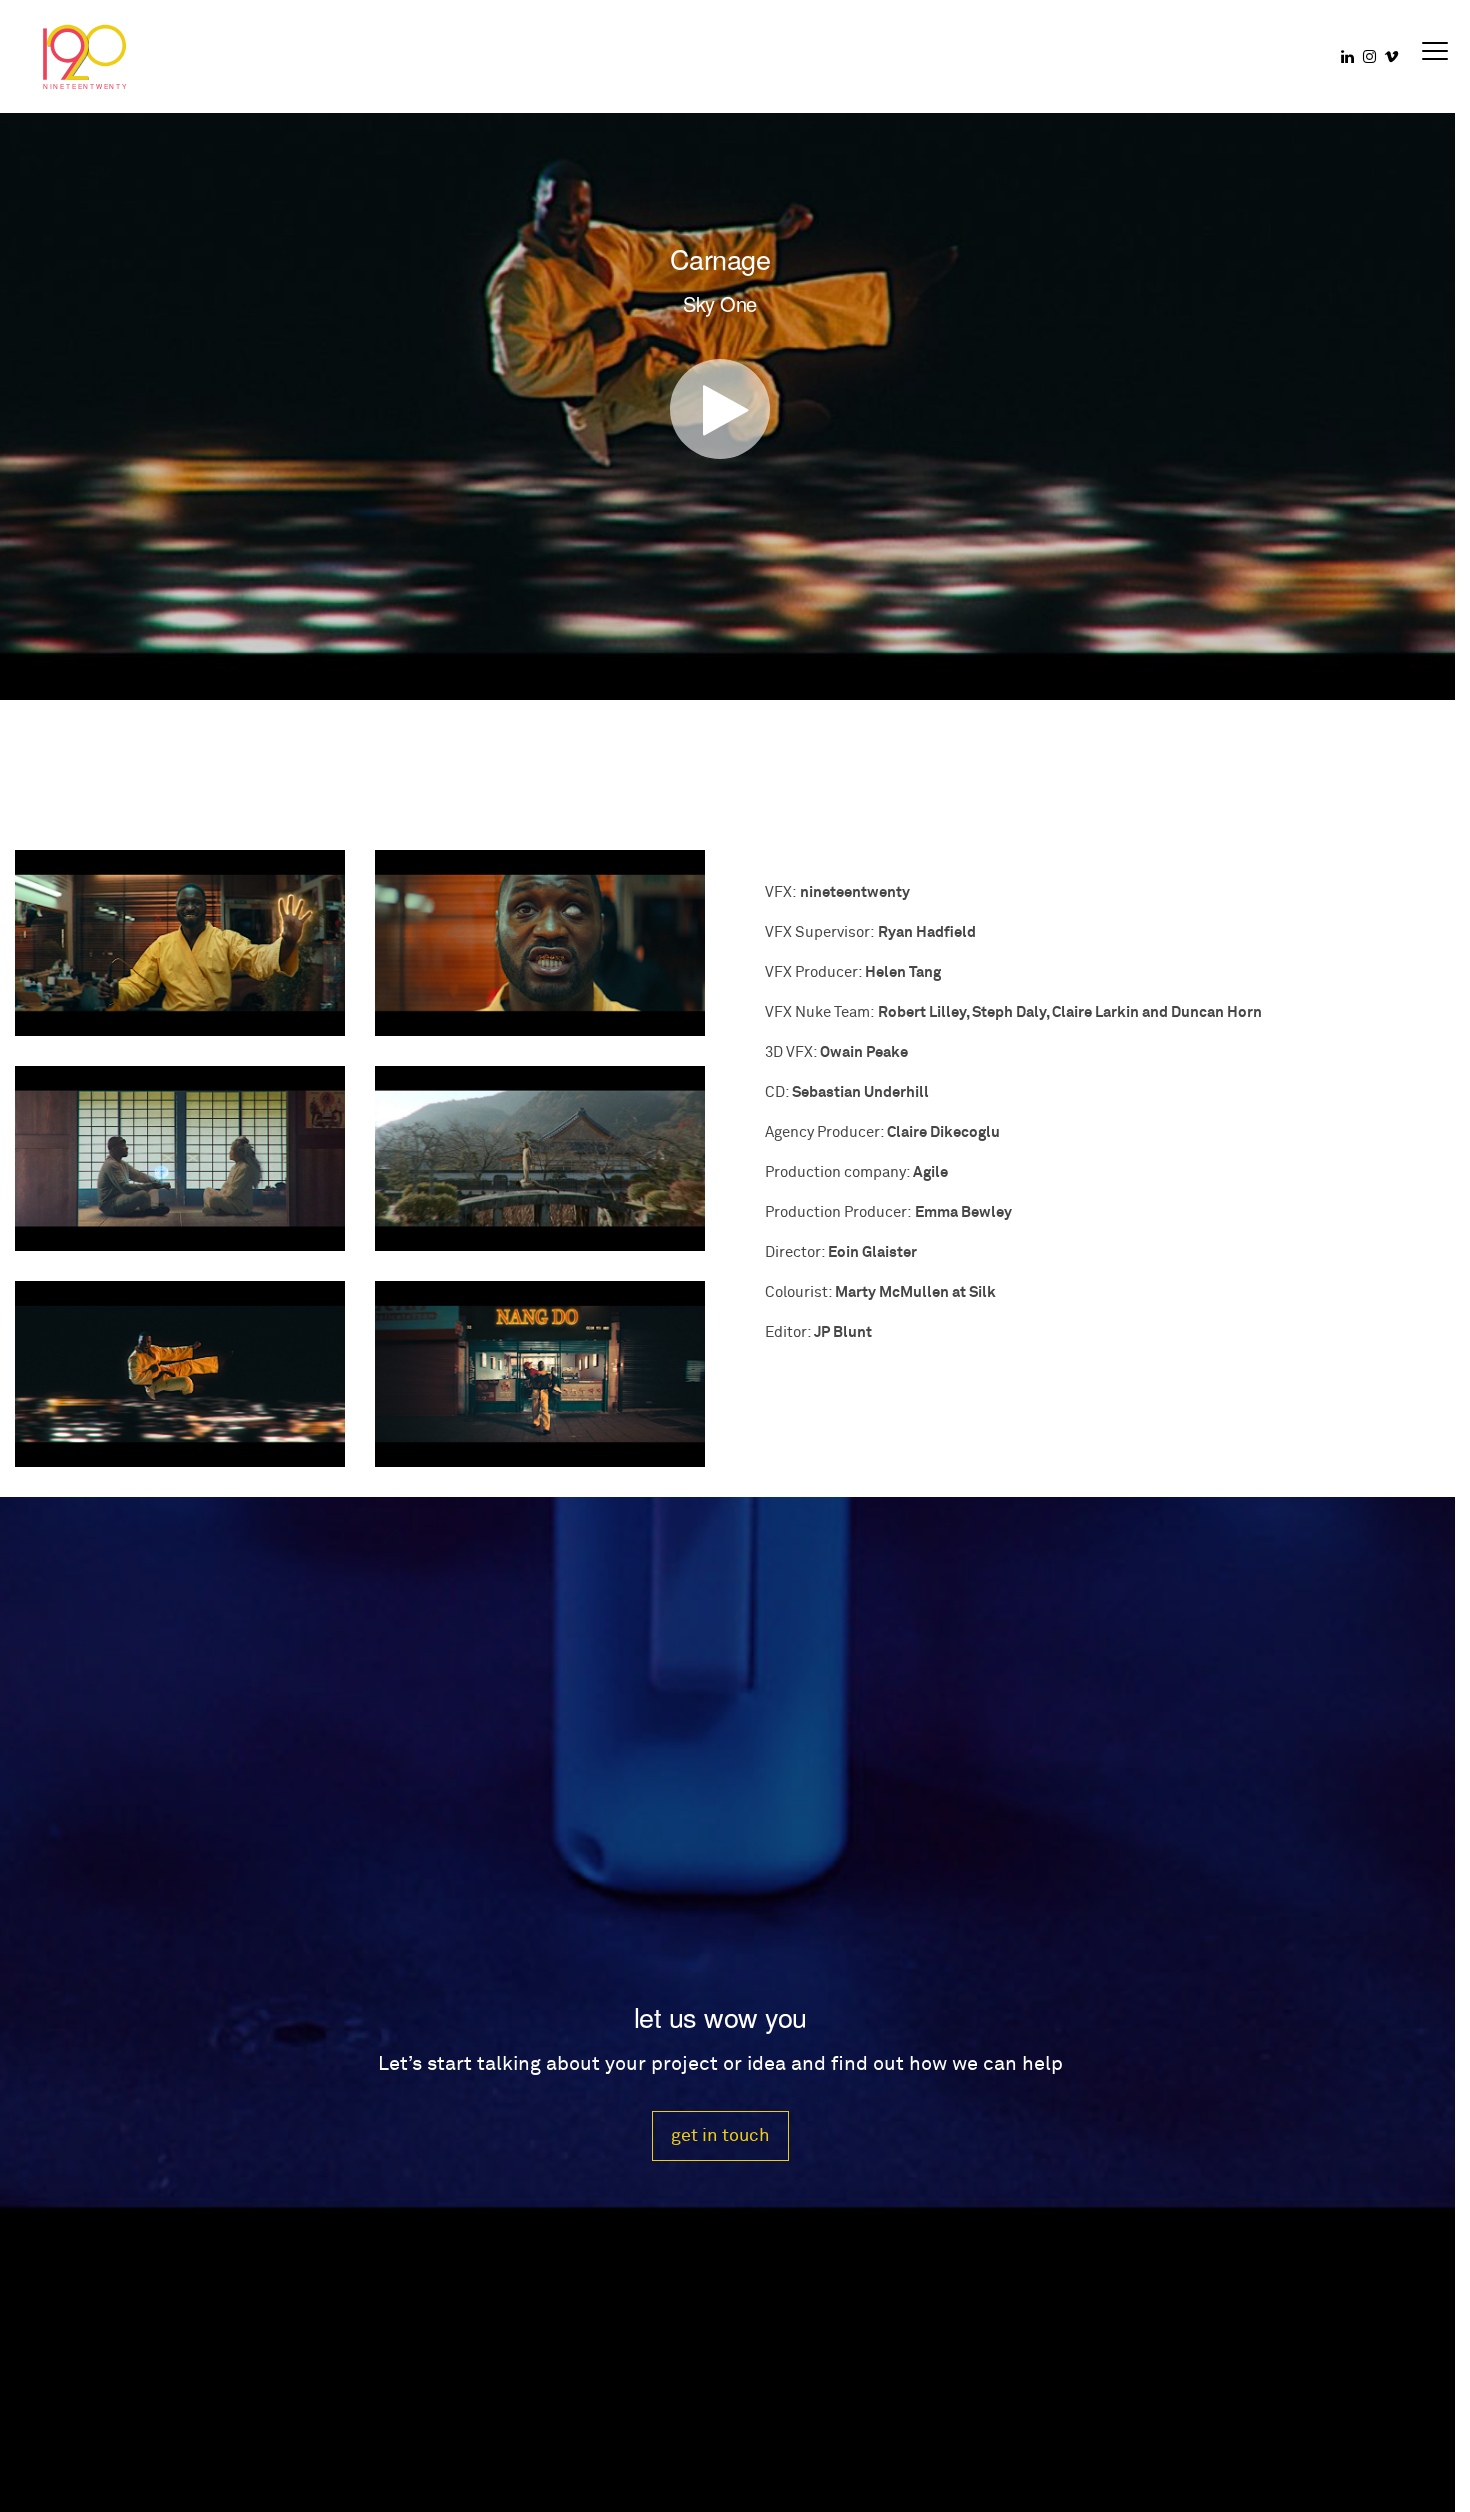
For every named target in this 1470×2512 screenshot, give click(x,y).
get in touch (720, 2135)
